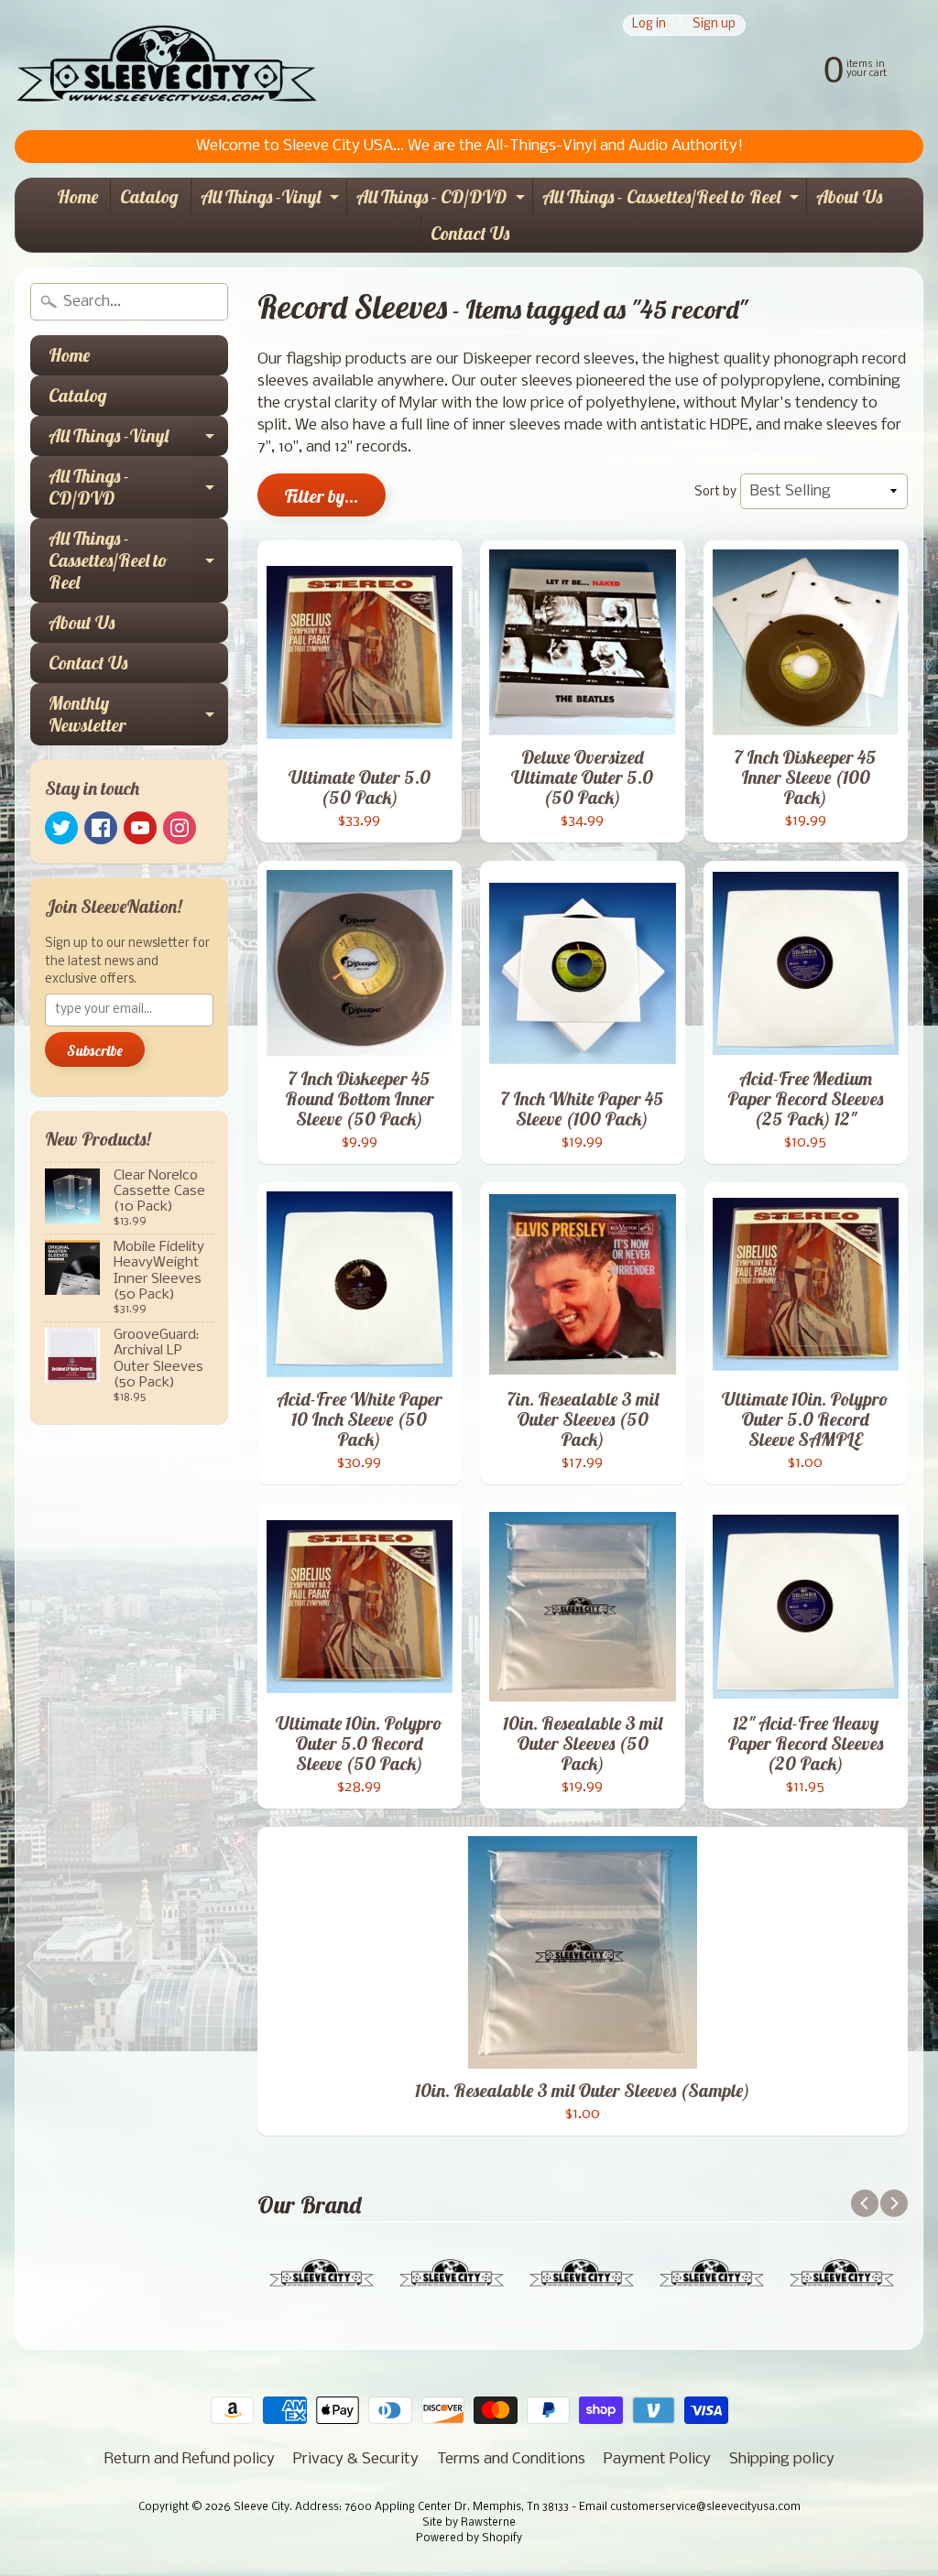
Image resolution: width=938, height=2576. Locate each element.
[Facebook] (101, 828)
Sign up (714, 25)
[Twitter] (61, 828)
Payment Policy (657, 2459)
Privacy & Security (356, 2459)
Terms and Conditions (511, 2459)
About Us (849, 196)
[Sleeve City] (166, 65)
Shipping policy (782, 2459)
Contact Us (470, 233)
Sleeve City (262, 2507)
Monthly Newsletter (138, 715)
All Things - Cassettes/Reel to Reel (673, 200)
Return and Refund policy (190, 2459)
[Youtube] (140, 828)
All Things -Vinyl (272, 200)
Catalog (149, 196)
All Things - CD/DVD (443, 200)
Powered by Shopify (469, 2538)
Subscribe (95, 1050)
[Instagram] (180, 828)
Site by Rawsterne (469, 2523)
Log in (649, 25)
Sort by (715, 492)
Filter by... (322, 496)
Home (77, 196)
